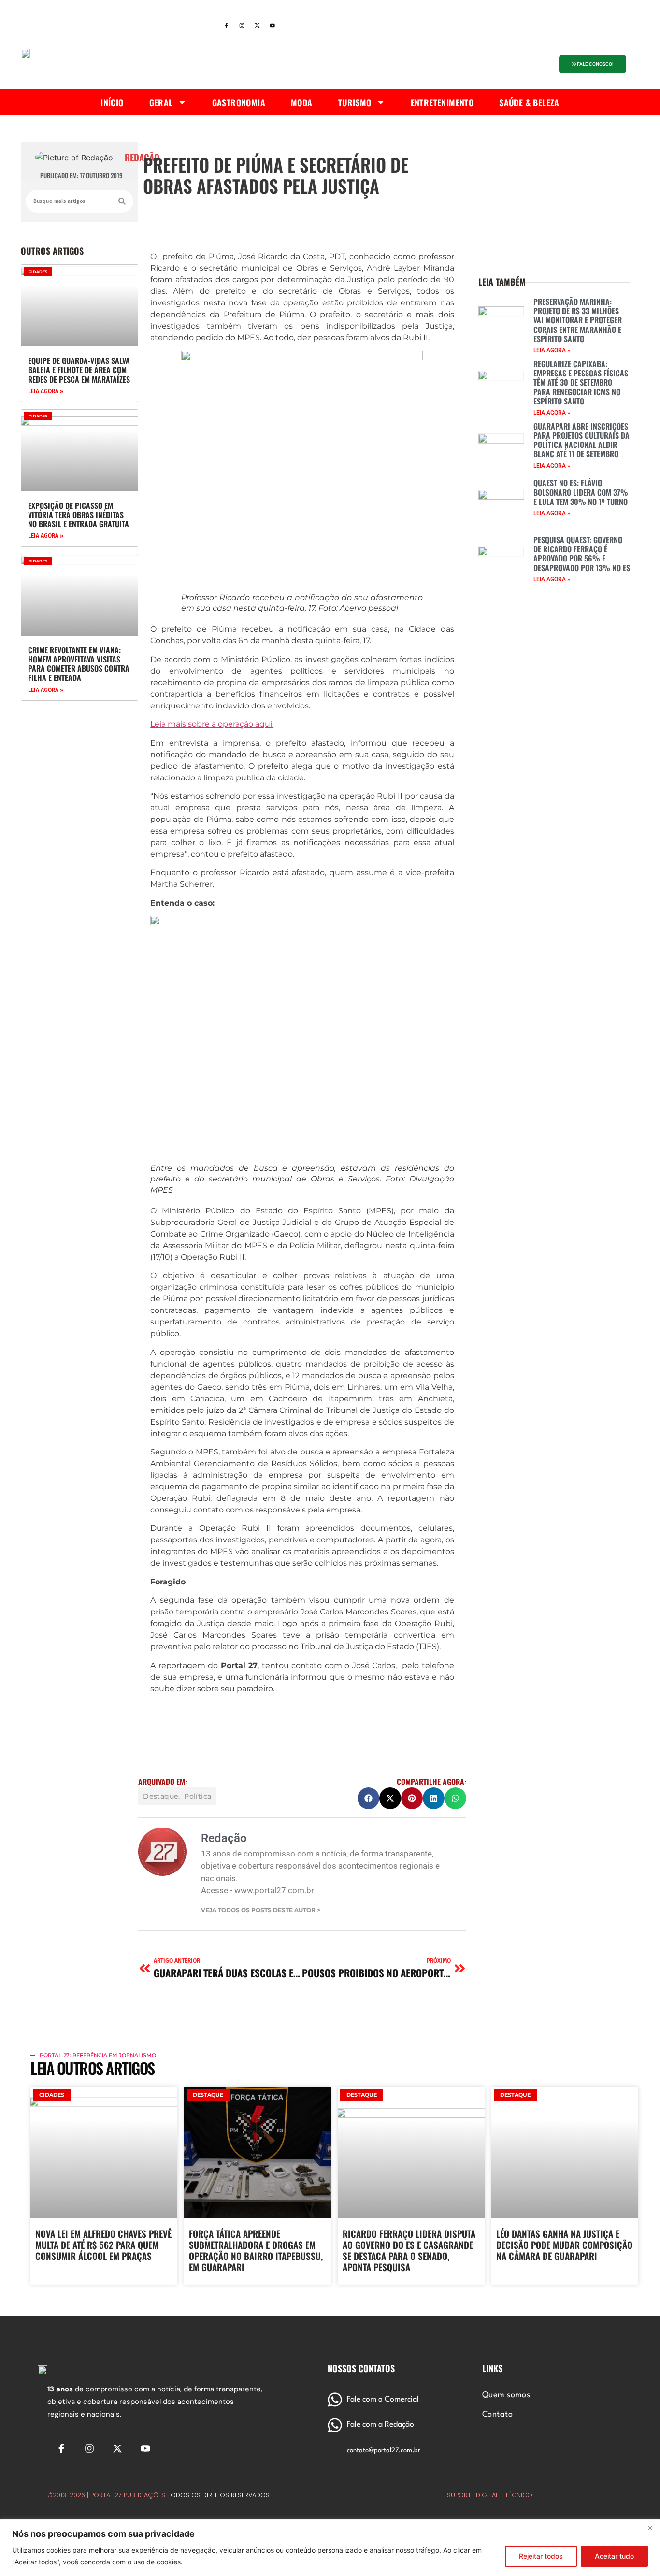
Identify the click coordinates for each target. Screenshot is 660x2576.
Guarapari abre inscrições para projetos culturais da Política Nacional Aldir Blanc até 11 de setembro (581, 440)
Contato (497, 2415)
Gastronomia (239, 102)
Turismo (355, 102)
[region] (330, 2548)
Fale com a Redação (380, 2425)
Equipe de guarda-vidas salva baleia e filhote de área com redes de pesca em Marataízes (79, 370)
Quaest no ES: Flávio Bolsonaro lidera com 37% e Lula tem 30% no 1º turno (581, 492)
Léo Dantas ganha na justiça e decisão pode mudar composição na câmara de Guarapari (564, 2245)
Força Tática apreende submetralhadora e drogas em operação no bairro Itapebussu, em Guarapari (256, 2250)
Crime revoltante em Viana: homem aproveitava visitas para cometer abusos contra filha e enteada (79, 664)
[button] (368, 1798)
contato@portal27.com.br (384, 2451)
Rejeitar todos (541, 2556)
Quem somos (506, 2395)
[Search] (122, 201)
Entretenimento (442, 102)
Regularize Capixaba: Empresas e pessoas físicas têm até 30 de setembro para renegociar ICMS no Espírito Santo (581, 382)
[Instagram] (242, 26)
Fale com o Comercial (383, 2400)
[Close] (650, 2528)
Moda (302, 102)
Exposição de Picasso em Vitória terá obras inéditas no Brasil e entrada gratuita (79, 515)
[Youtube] (273, 26)
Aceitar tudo (614, 2556)
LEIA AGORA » (46, 391)
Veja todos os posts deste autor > (261, 1910)
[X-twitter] (257, 26)
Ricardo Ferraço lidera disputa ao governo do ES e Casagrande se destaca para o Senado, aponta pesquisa (409, 2250)
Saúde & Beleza (529, 102)
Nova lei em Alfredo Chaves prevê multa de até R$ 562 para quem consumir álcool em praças (103, 2245)
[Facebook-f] (226, 26)
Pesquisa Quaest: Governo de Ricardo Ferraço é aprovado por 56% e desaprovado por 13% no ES (582, 554)
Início (112, 102)
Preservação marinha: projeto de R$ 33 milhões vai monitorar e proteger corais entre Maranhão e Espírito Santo (578, 320)
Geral (161, 102)
